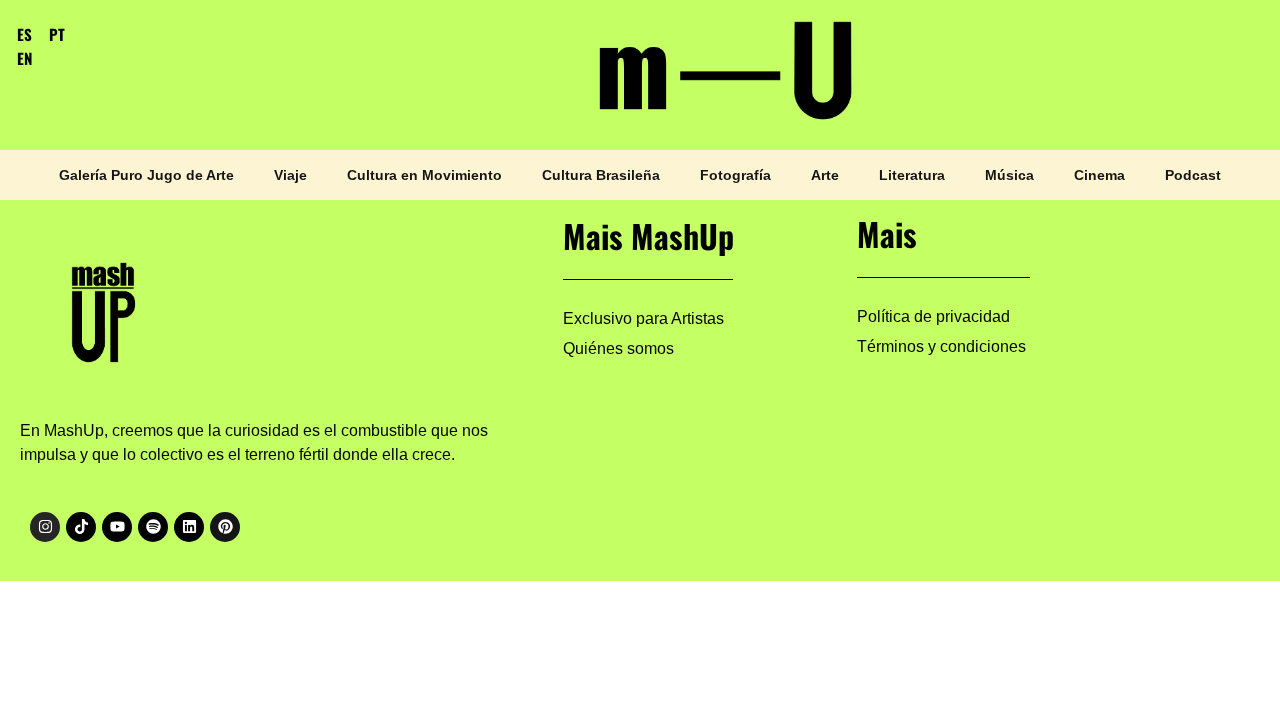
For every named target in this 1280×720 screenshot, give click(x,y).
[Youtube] (117, 527)
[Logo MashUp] (106, 306)
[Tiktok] (81, 527)
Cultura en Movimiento (424, 175)
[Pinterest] (225, 527)
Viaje (290, 175)
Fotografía (735, 175)
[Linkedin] (189, 527)
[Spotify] (153, 527)
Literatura (912, 175)
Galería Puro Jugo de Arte (146, 175)
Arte (825, 175)
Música (1009, 175)
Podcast (1193, 175)
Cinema (1099, 175)
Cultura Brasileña (601, 175)
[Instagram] (45, 527)
